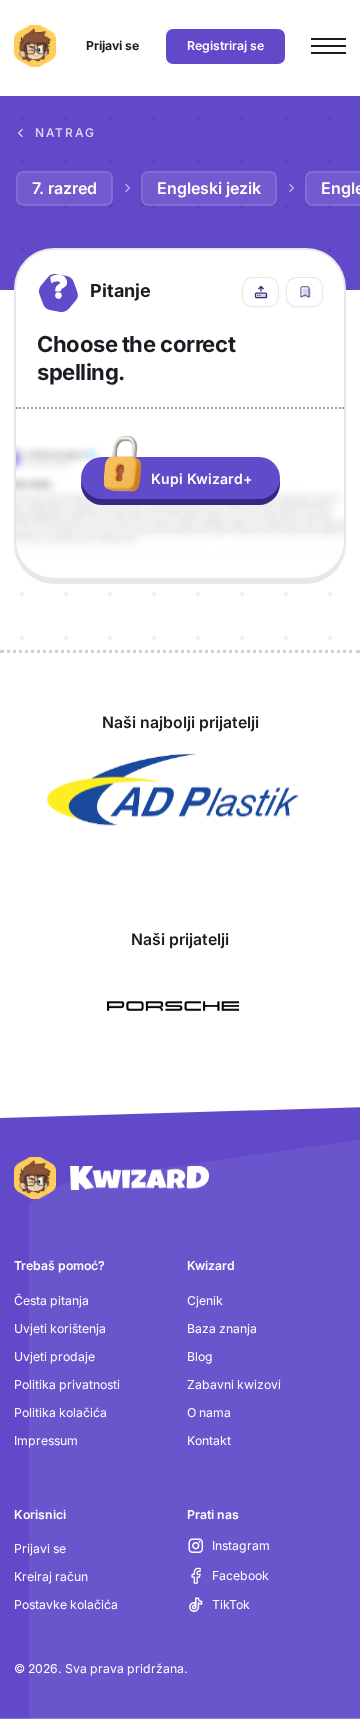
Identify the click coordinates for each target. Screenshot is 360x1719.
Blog (200, 1356)
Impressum (46, 1440)
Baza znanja (222, 1328)
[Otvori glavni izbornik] (328, 46)
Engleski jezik (209, 188)
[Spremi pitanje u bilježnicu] (304, 292)
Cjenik (205, 1300)
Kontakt (209, 1440)
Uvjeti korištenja (60, 1328)
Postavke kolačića (66, 1604)
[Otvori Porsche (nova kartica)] (173, 1006)
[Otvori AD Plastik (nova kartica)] (173, 790)
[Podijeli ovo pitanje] (260, 292)
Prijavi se (40, 1548)
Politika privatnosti (67, 1384)
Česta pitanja (51, 1300)
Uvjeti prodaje (54, 1356)
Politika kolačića (60, 1412)
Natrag (65, 132)
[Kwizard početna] (35, 46)
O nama (209, 1412)
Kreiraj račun (51, 1576)
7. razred (64, 188)
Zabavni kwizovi (234, 1384)
